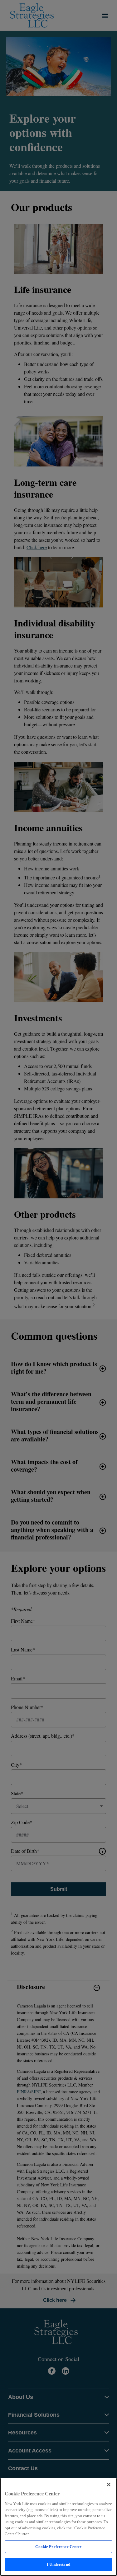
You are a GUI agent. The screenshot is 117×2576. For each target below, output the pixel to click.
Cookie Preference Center (58, 2547)
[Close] (109, 2485)
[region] (58, 2527)
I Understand (58, 2564)
